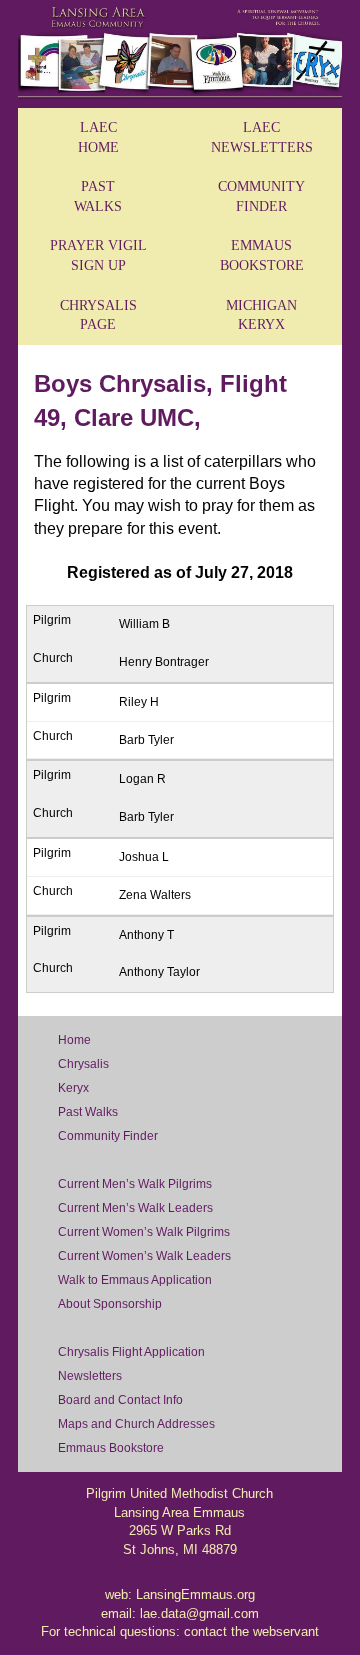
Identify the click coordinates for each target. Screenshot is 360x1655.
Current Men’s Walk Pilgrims (135, 1184)
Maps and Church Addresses (136, 1424)
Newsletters (90, 1376)
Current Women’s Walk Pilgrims (144, 1232)
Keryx (73, 1088)
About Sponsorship (110, 1304)
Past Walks (88, 1112)
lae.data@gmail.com (199, 1613)
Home (74, 1040)
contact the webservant (251, 1631)
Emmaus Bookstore (111, 1448)
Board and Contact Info (120, 1400)
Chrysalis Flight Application (131, 1352)
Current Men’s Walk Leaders (135, 1208)
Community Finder (108, 1136)
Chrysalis (83, 1064)
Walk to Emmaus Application (135, 1280)
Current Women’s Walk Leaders (144, 1256)
